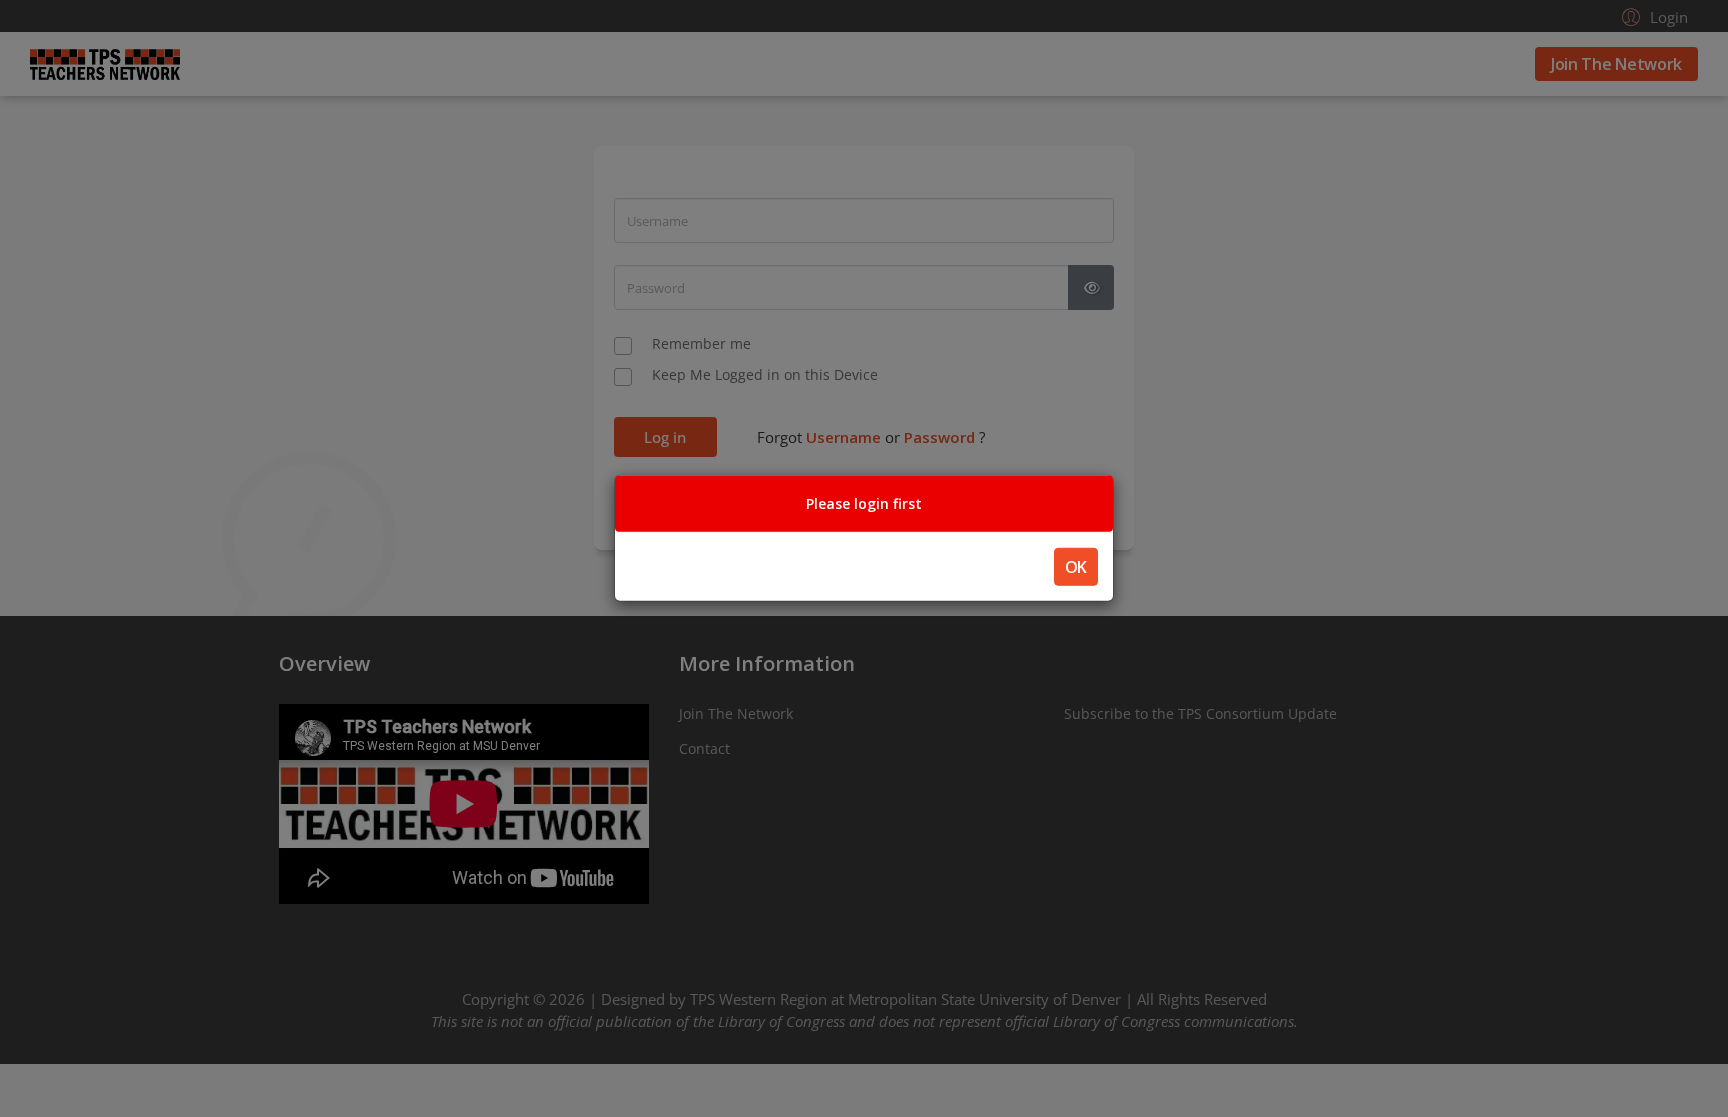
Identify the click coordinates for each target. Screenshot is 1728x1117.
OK (1076, 567)
